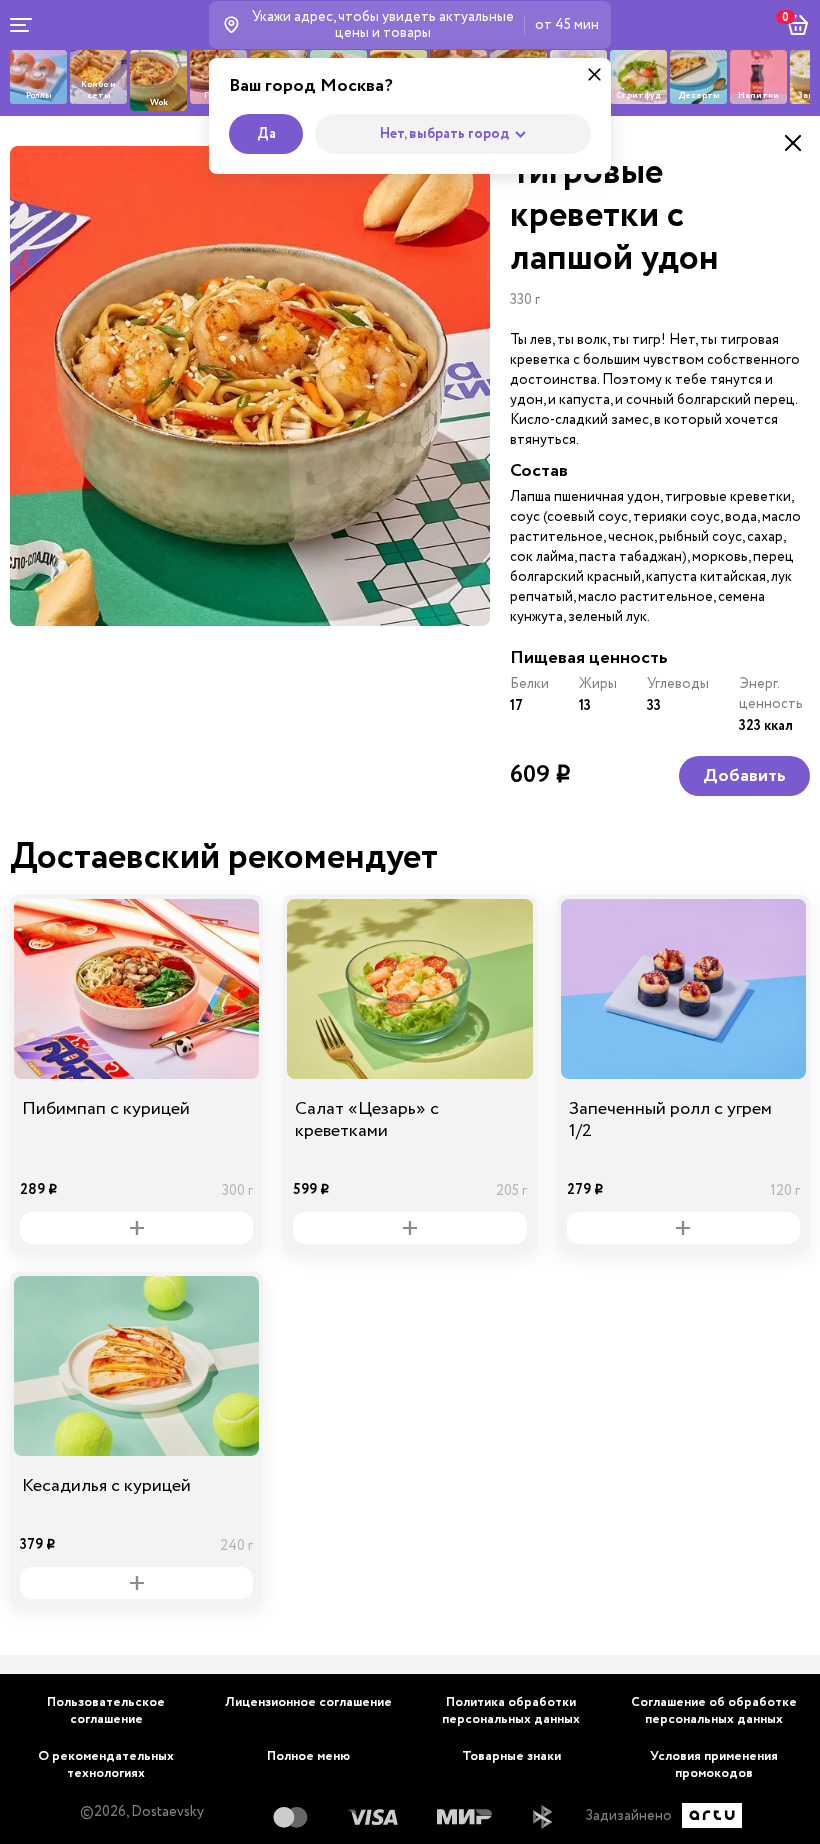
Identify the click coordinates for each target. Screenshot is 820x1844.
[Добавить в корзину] (136, 1228)
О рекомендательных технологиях (106, 1765)
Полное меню (308, 1756)
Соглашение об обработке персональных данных (714, 1711)
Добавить (744, 776)
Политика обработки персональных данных (511, 1711)
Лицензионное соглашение (308, 1702)
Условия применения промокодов (714, 1765)
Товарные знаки (511, 1756)
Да (266, 134)
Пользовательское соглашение (106, 1711)
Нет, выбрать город (444, 134)
